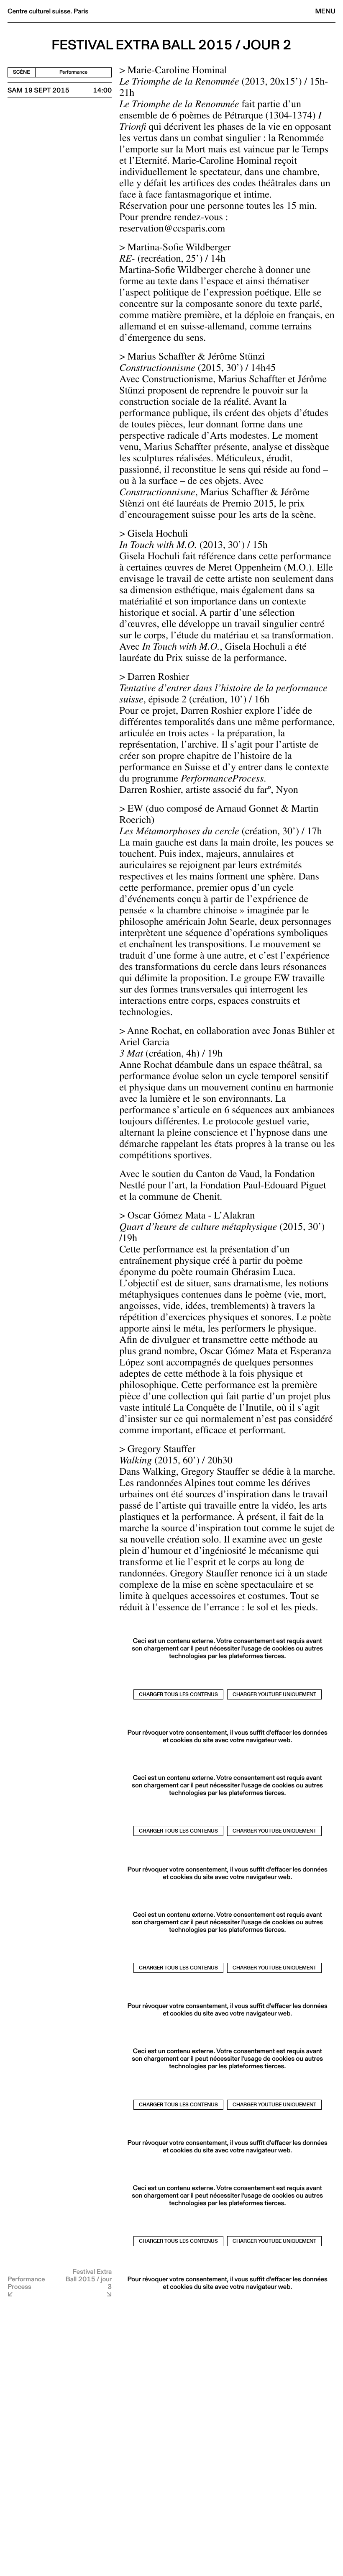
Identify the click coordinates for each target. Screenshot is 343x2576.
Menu (325, 11)
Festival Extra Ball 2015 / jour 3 (89, 2279)
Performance (73, 72)
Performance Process (26, 2283)
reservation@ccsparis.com (172, 230)
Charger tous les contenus (178, 1694)
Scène (22, 72)
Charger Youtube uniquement (274, 1694)
